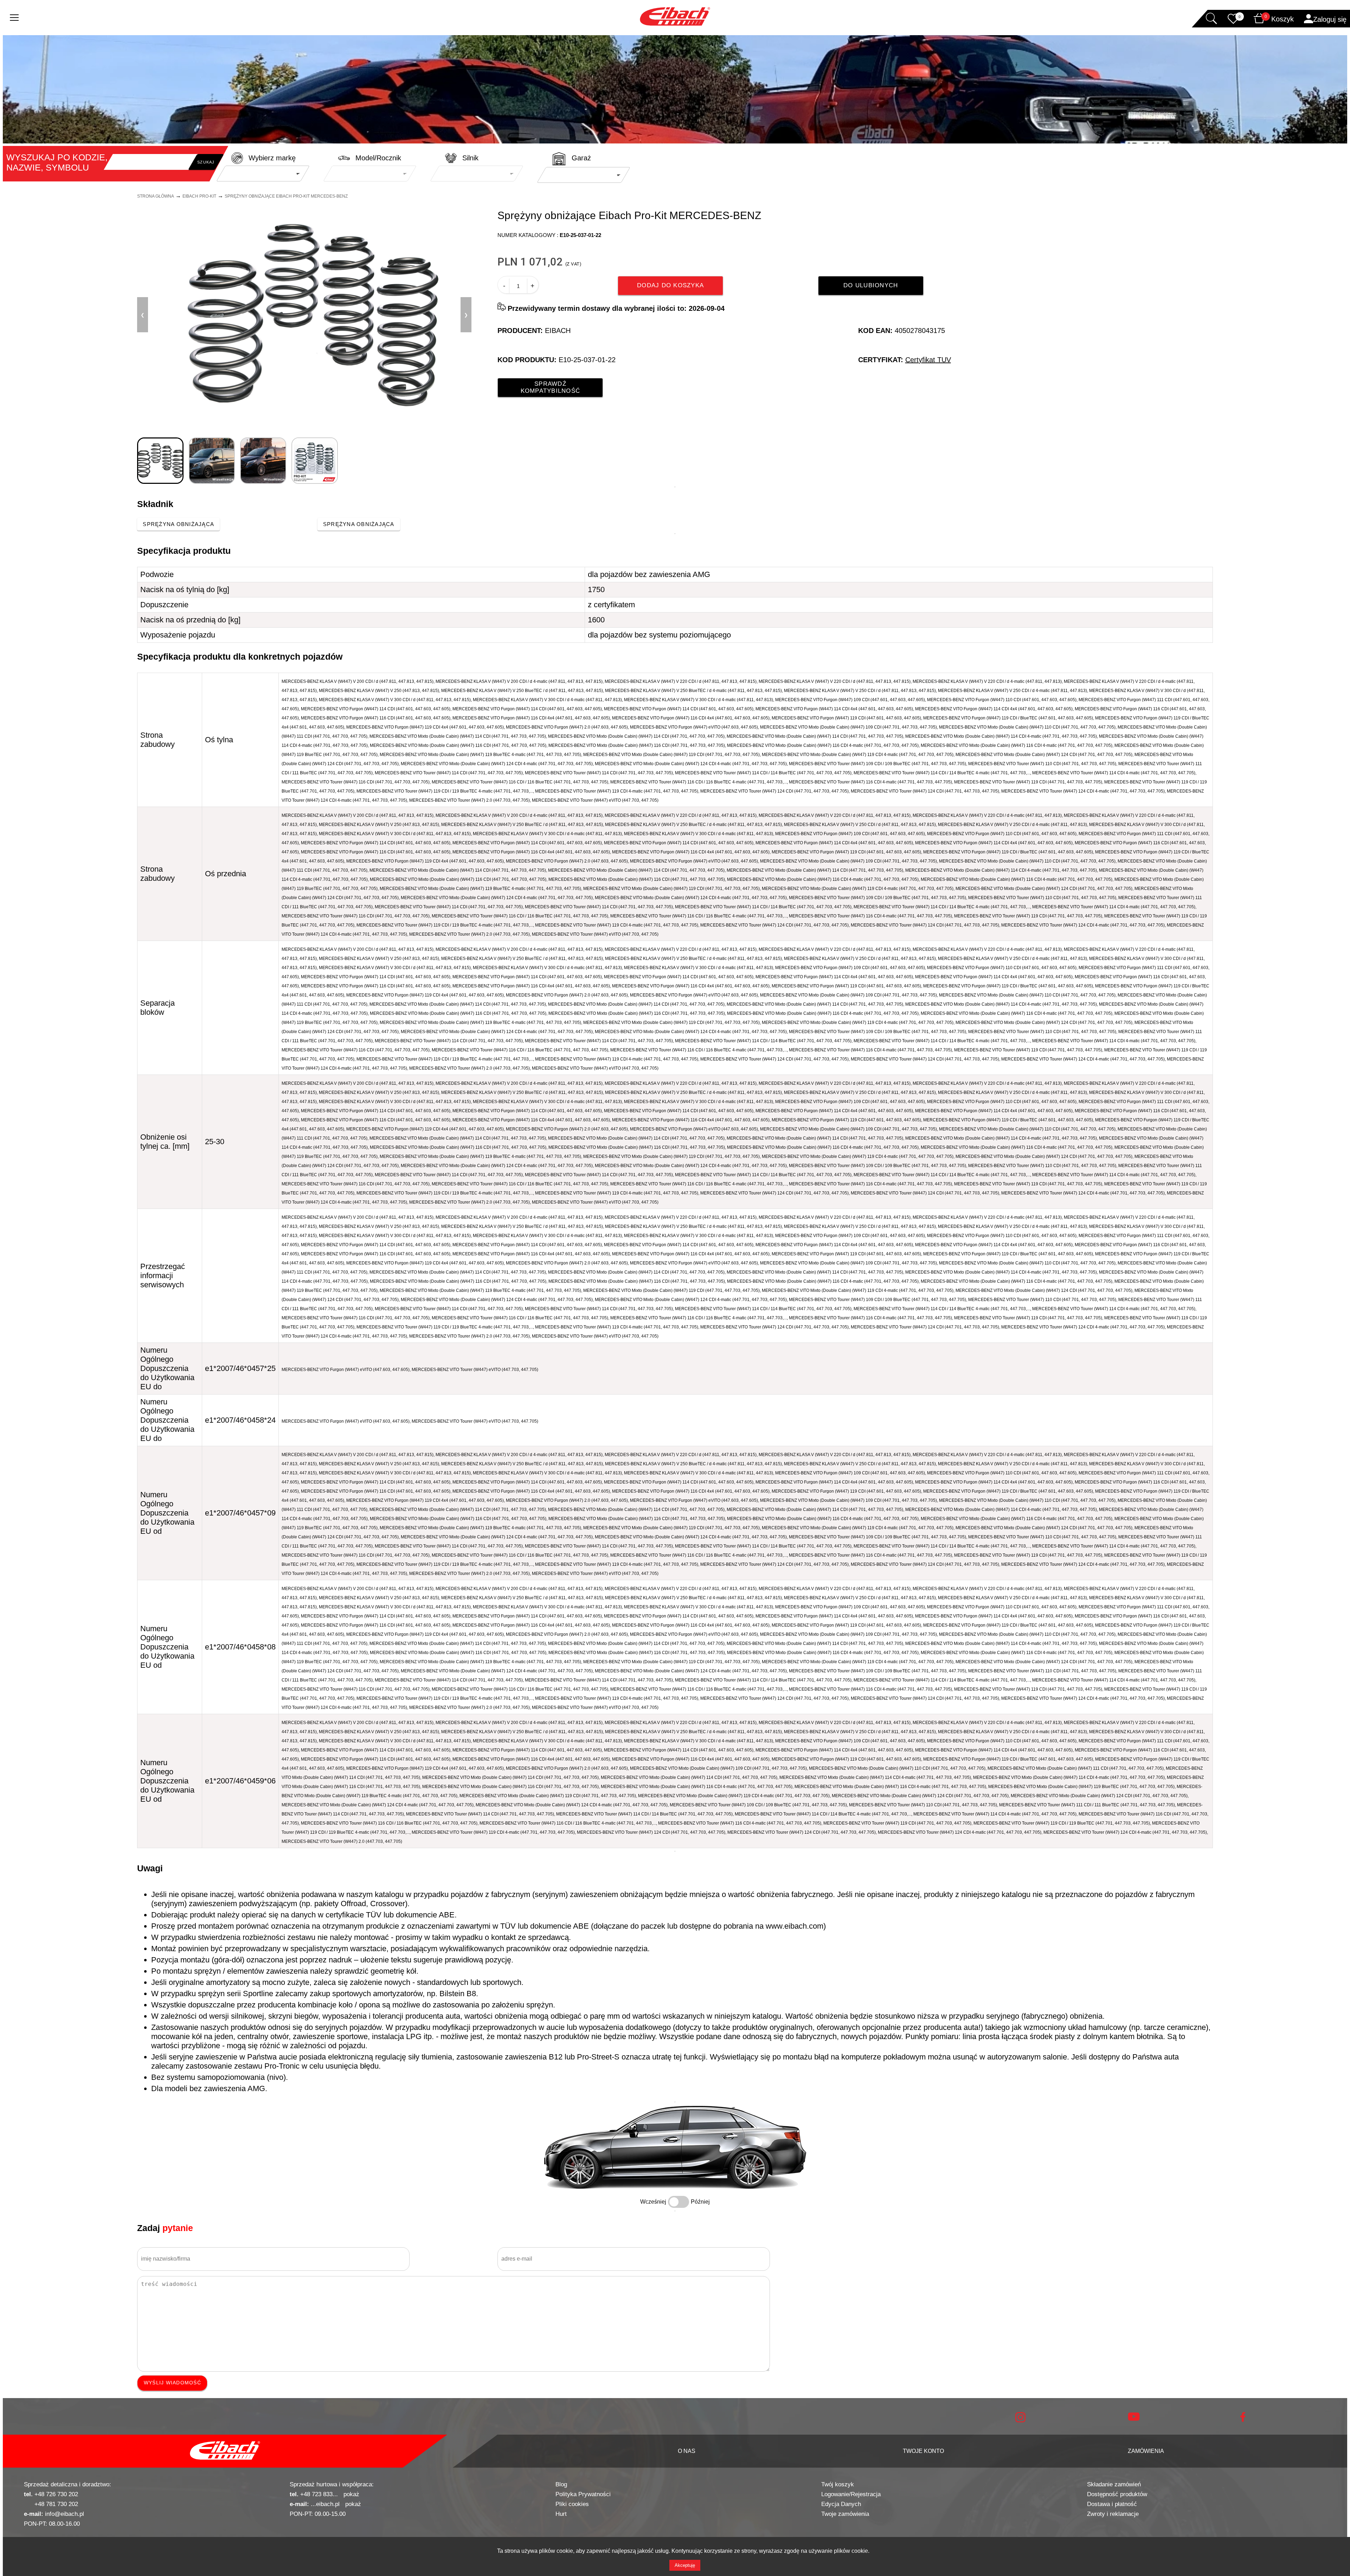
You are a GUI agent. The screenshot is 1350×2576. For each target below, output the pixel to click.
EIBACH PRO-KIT (199, 196)
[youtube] (1134, 2419)
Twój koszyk (838, 2484)
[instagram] (1020, 2421)
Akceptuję (685, 2565)
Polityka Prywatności (583, 2494)
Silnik (470, 158)
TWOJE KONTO (923, 2451)
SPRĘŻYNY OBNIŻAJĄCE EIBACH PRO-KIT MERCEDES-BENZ (286, 196)
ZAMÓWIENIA (1146, 2451)
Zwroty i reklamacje (1113, 2514)
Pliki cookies (572, 2504)
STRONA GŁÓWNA (156, 196)
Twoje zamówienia (845, 2514)
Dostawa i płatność (1112, 2504)
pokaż (351, 2494)
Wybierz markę (272, 158)
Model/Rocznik (378, 158)
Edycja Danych (841, 2504)
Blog (561, 2484)
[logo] (225, 2451)
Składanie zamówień (1114, 2484)
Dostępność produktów (1117, 2494)
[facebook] (1243, 2420)
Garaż (581, 158)
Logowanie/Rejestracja (851, 2494)
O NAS (687, 2451)
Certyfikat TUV (928, 360)
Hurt (561, 2514)
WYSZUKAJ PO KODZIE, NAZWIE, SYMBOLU (57, 162)
